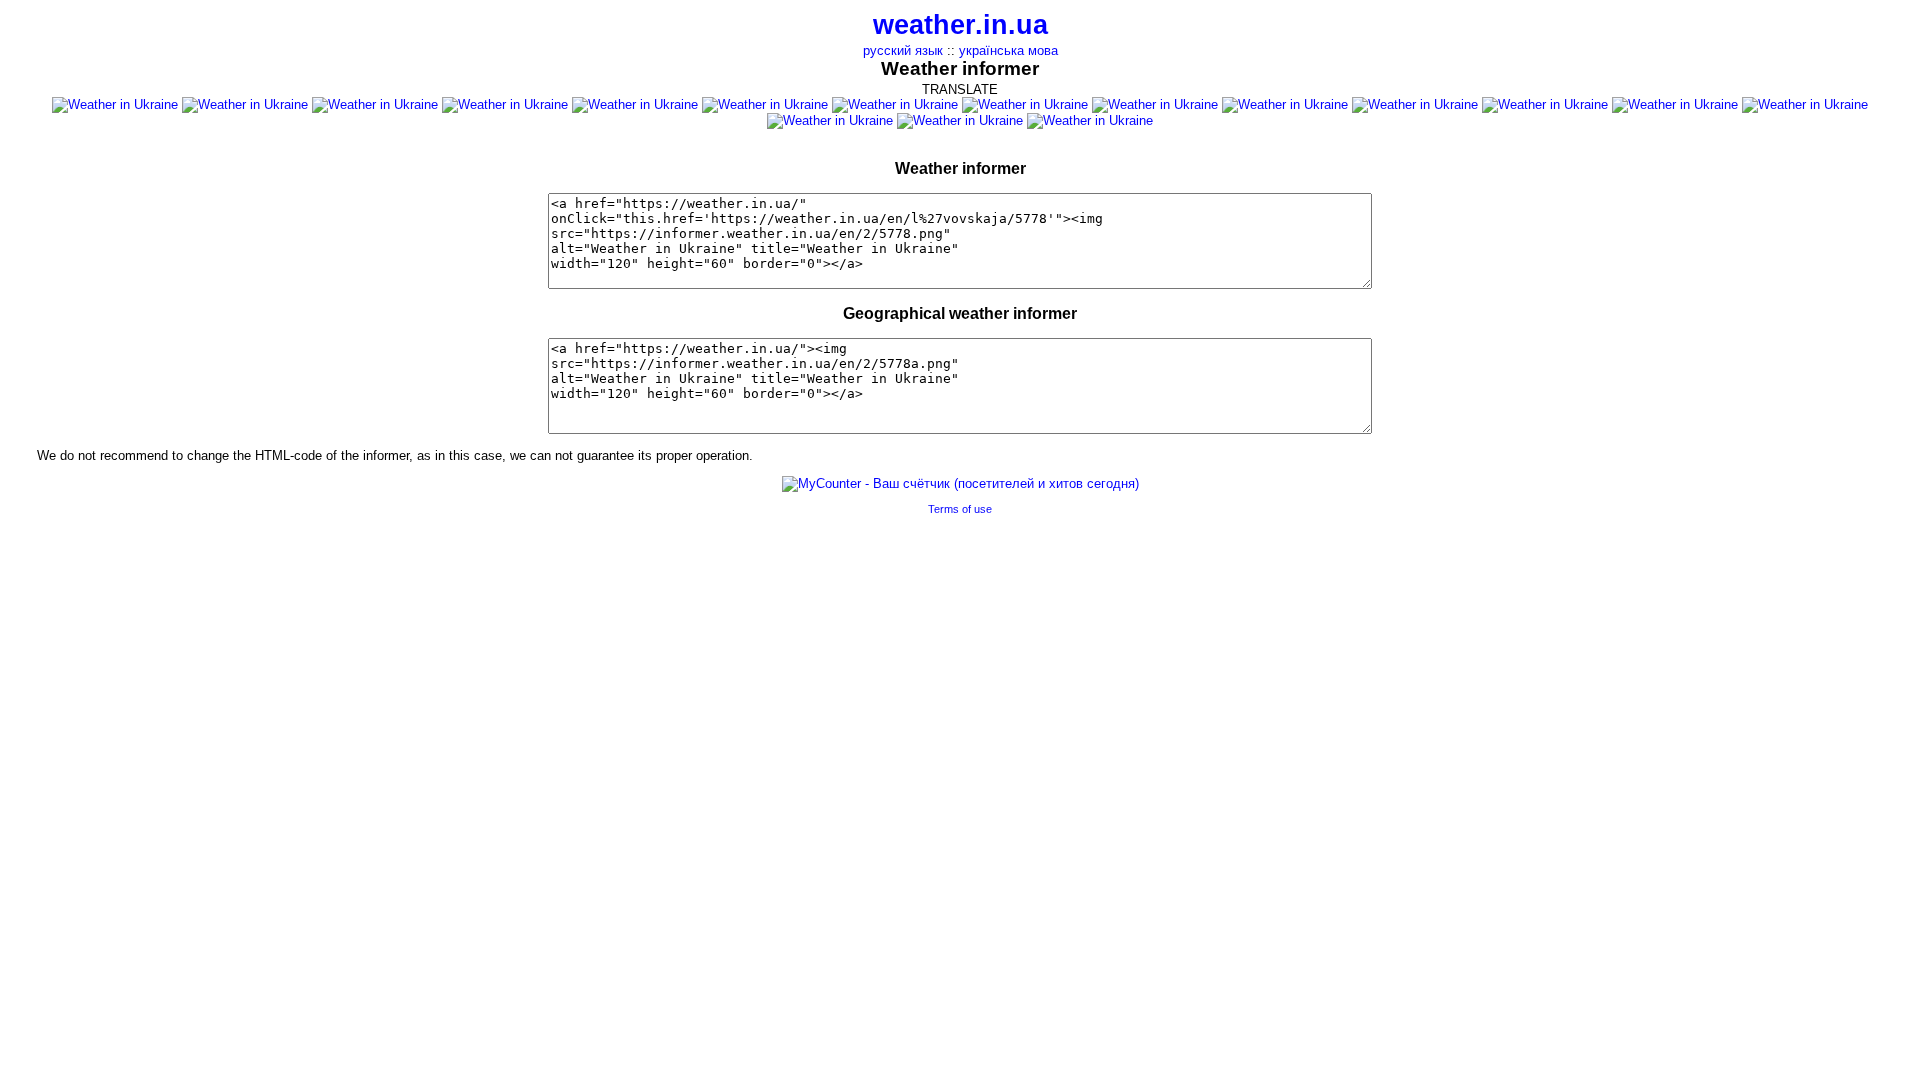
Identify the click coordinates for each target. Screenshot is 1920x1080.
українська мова (1008, 50)
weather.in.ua (960, 25)
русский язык (903, 50)
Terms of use (960, 509)
